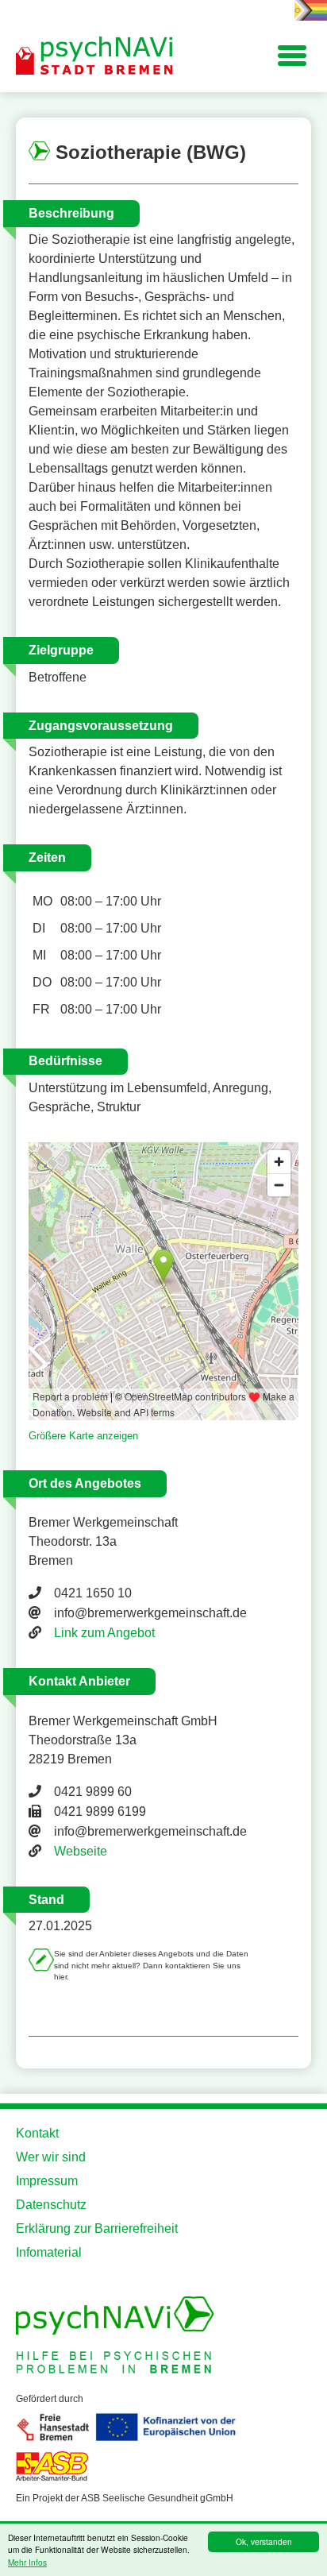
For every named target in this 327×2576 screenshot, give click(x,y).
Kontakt (37, 2133)
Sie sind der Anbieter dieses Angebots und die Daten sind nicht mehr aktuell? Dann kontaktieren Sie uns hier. (151, 1965)
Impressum (47, 2181)
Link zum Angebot (104, 1633)
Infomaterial (49, 2252)
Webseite (81, 1851)
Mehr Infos (27, 2562)
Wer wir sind (51, 2157)
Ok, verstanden (264, 2541)
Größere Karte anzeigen (83, 1436)
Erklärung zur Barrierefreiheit (97, 2228)
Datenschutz (51, 2205)
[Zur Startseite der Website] (95, 56)
